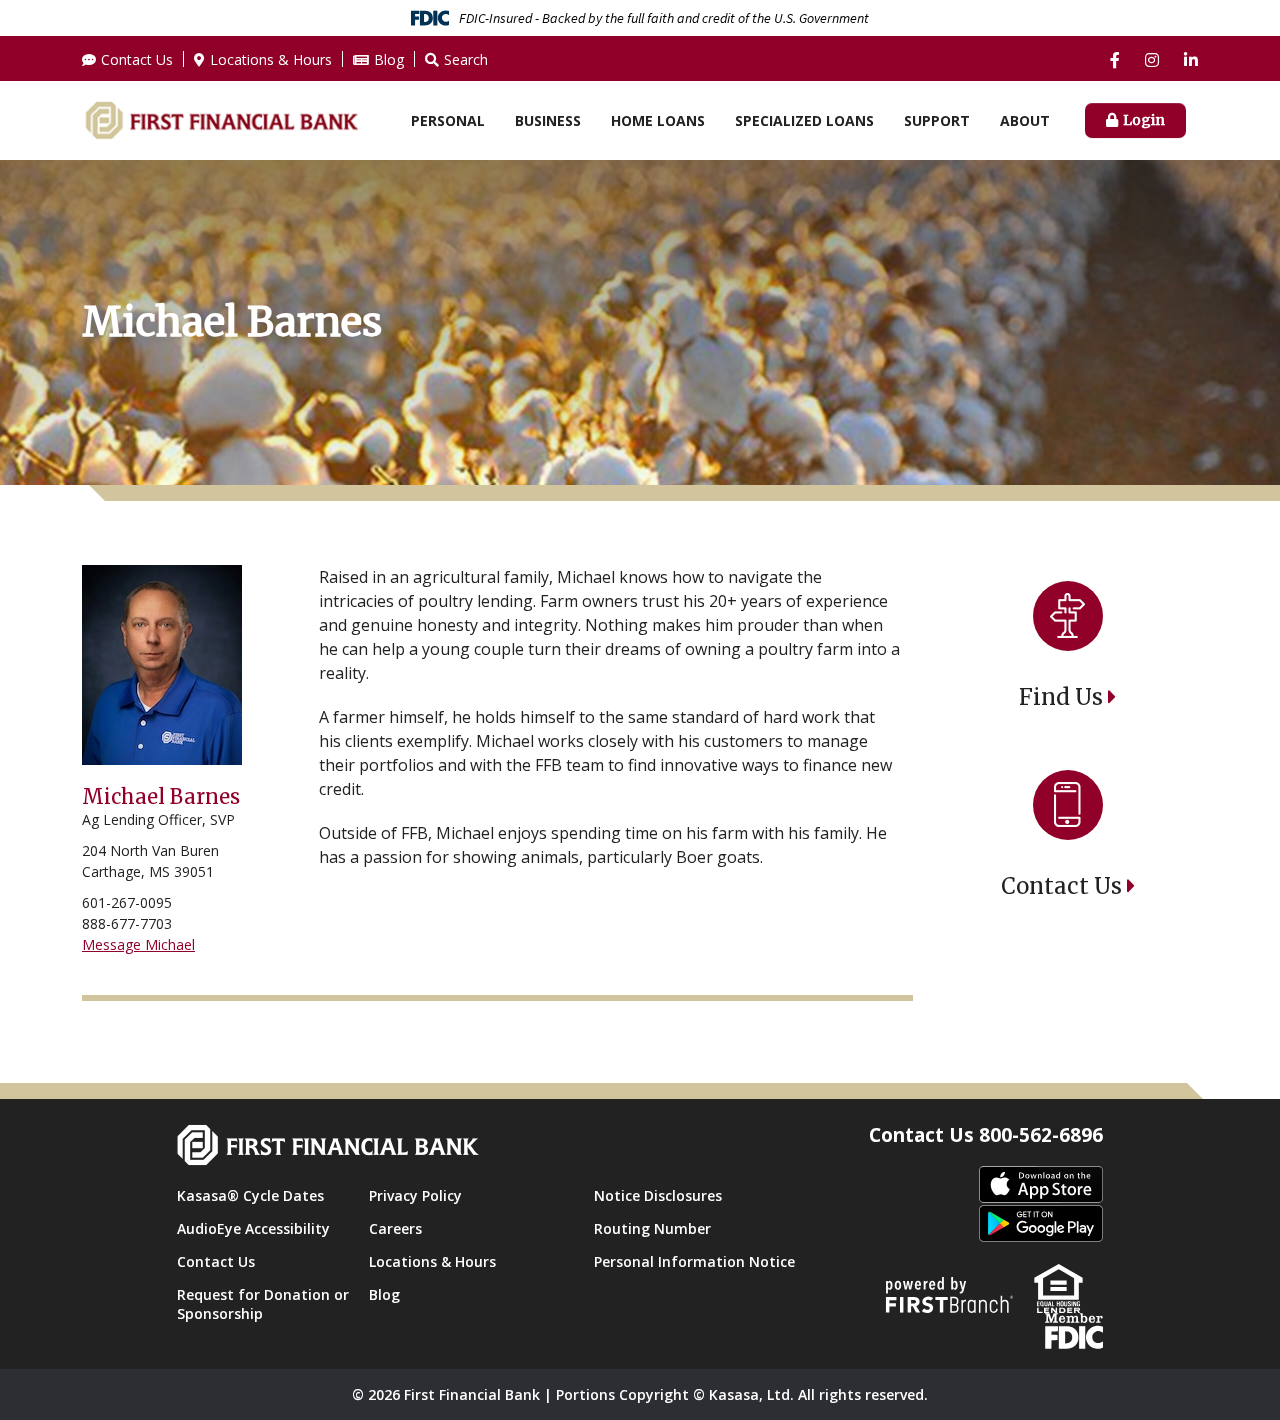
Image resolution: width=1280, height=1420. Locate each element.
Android (1041, 1224)
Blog (389, 59)
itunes (1041, 1185)
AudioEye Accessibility (253, 1228)
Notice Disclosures (658, 1195)
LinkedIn (1191, 60)
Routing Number (652, 1228)
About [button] (1025, 120)
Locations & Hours (271, 59)
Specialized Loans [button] (804, 120)
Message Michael (138, 944)
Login (1144, 120)
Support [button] (937, 120)
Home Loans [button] (658, 120)
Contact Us (137, 59)
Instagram (1152, 60)
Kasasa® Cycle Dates (250, 1195)
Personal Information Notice (694, 1261)
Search (466, 59)
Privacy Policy (415, 1195)
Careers (395, 1228)
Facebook (1115, 60)
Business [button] (548, 120)
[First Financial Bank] (221, 119)
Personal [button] (448, 120)
